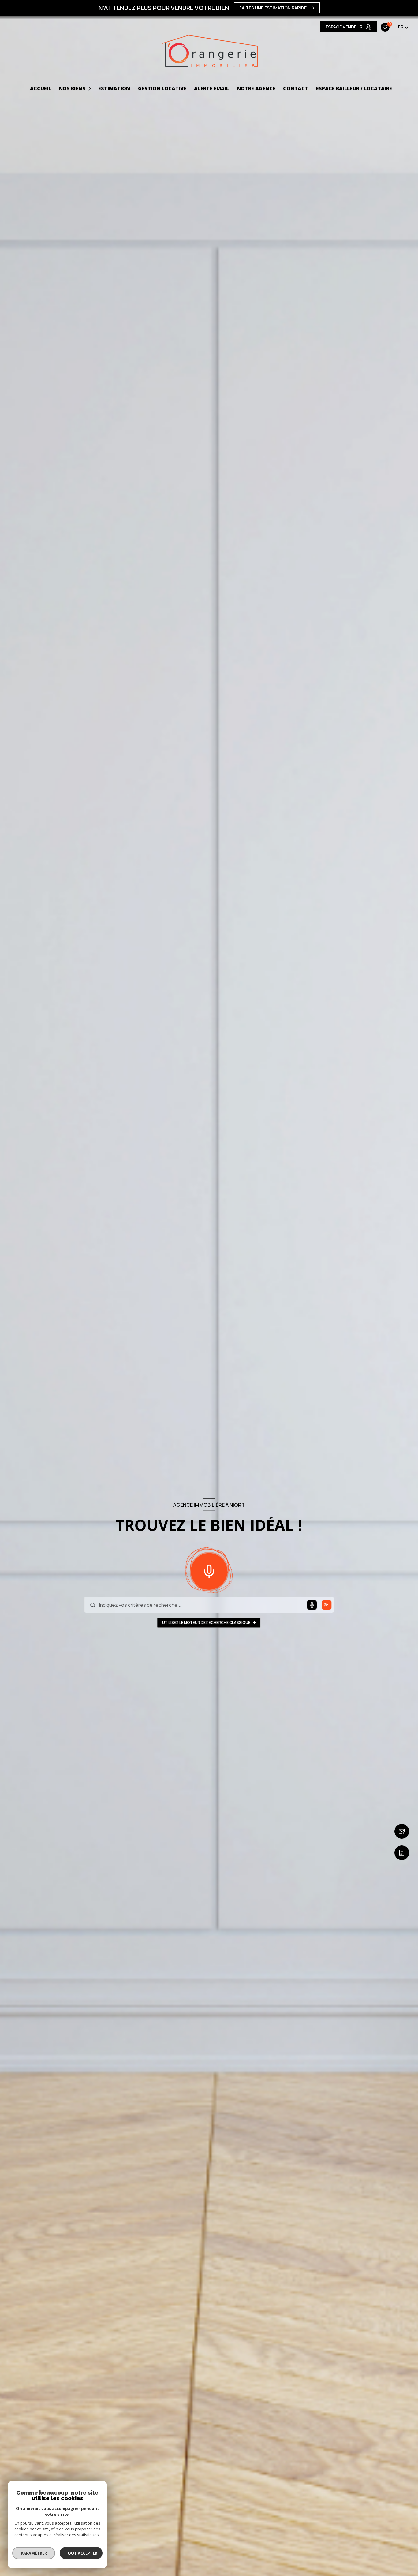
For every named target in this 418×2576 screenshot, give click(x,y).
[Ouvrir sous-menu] (91, 89)
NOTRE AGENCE (256, 88)
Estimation (114, 88)
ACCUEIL (41, 88)
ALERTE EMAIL (211, 88)
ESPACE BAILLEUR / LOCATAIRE (354, 88)
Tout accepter (81, 2553)
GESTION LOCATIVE (162, 88)
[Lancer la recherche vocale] (209, 1570)
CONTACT (296, 88)
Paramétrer (34, 2553)
